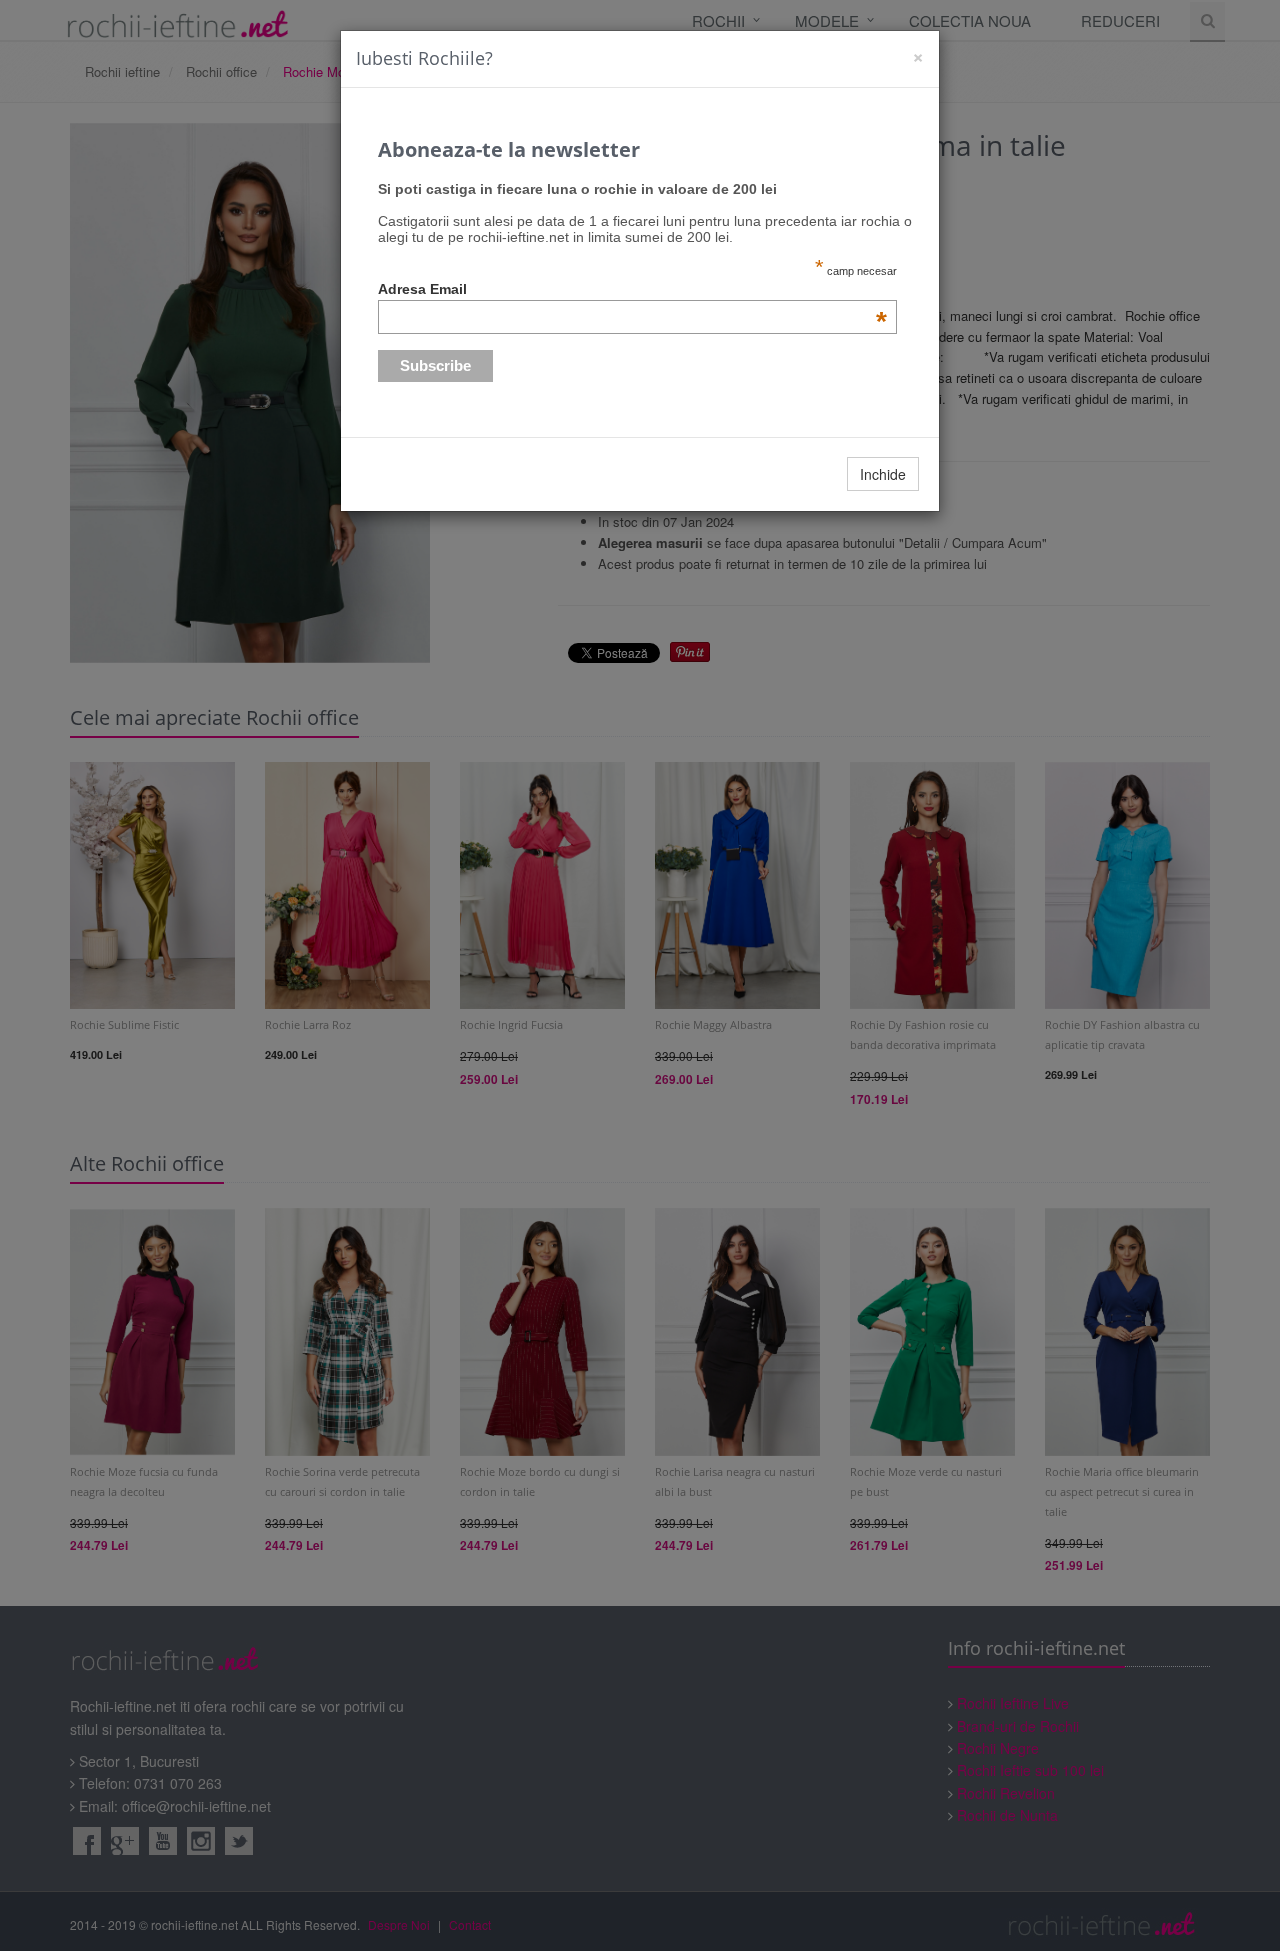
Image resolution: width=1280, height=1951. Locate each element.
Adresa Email (633, 289)
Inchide (883, 474)
